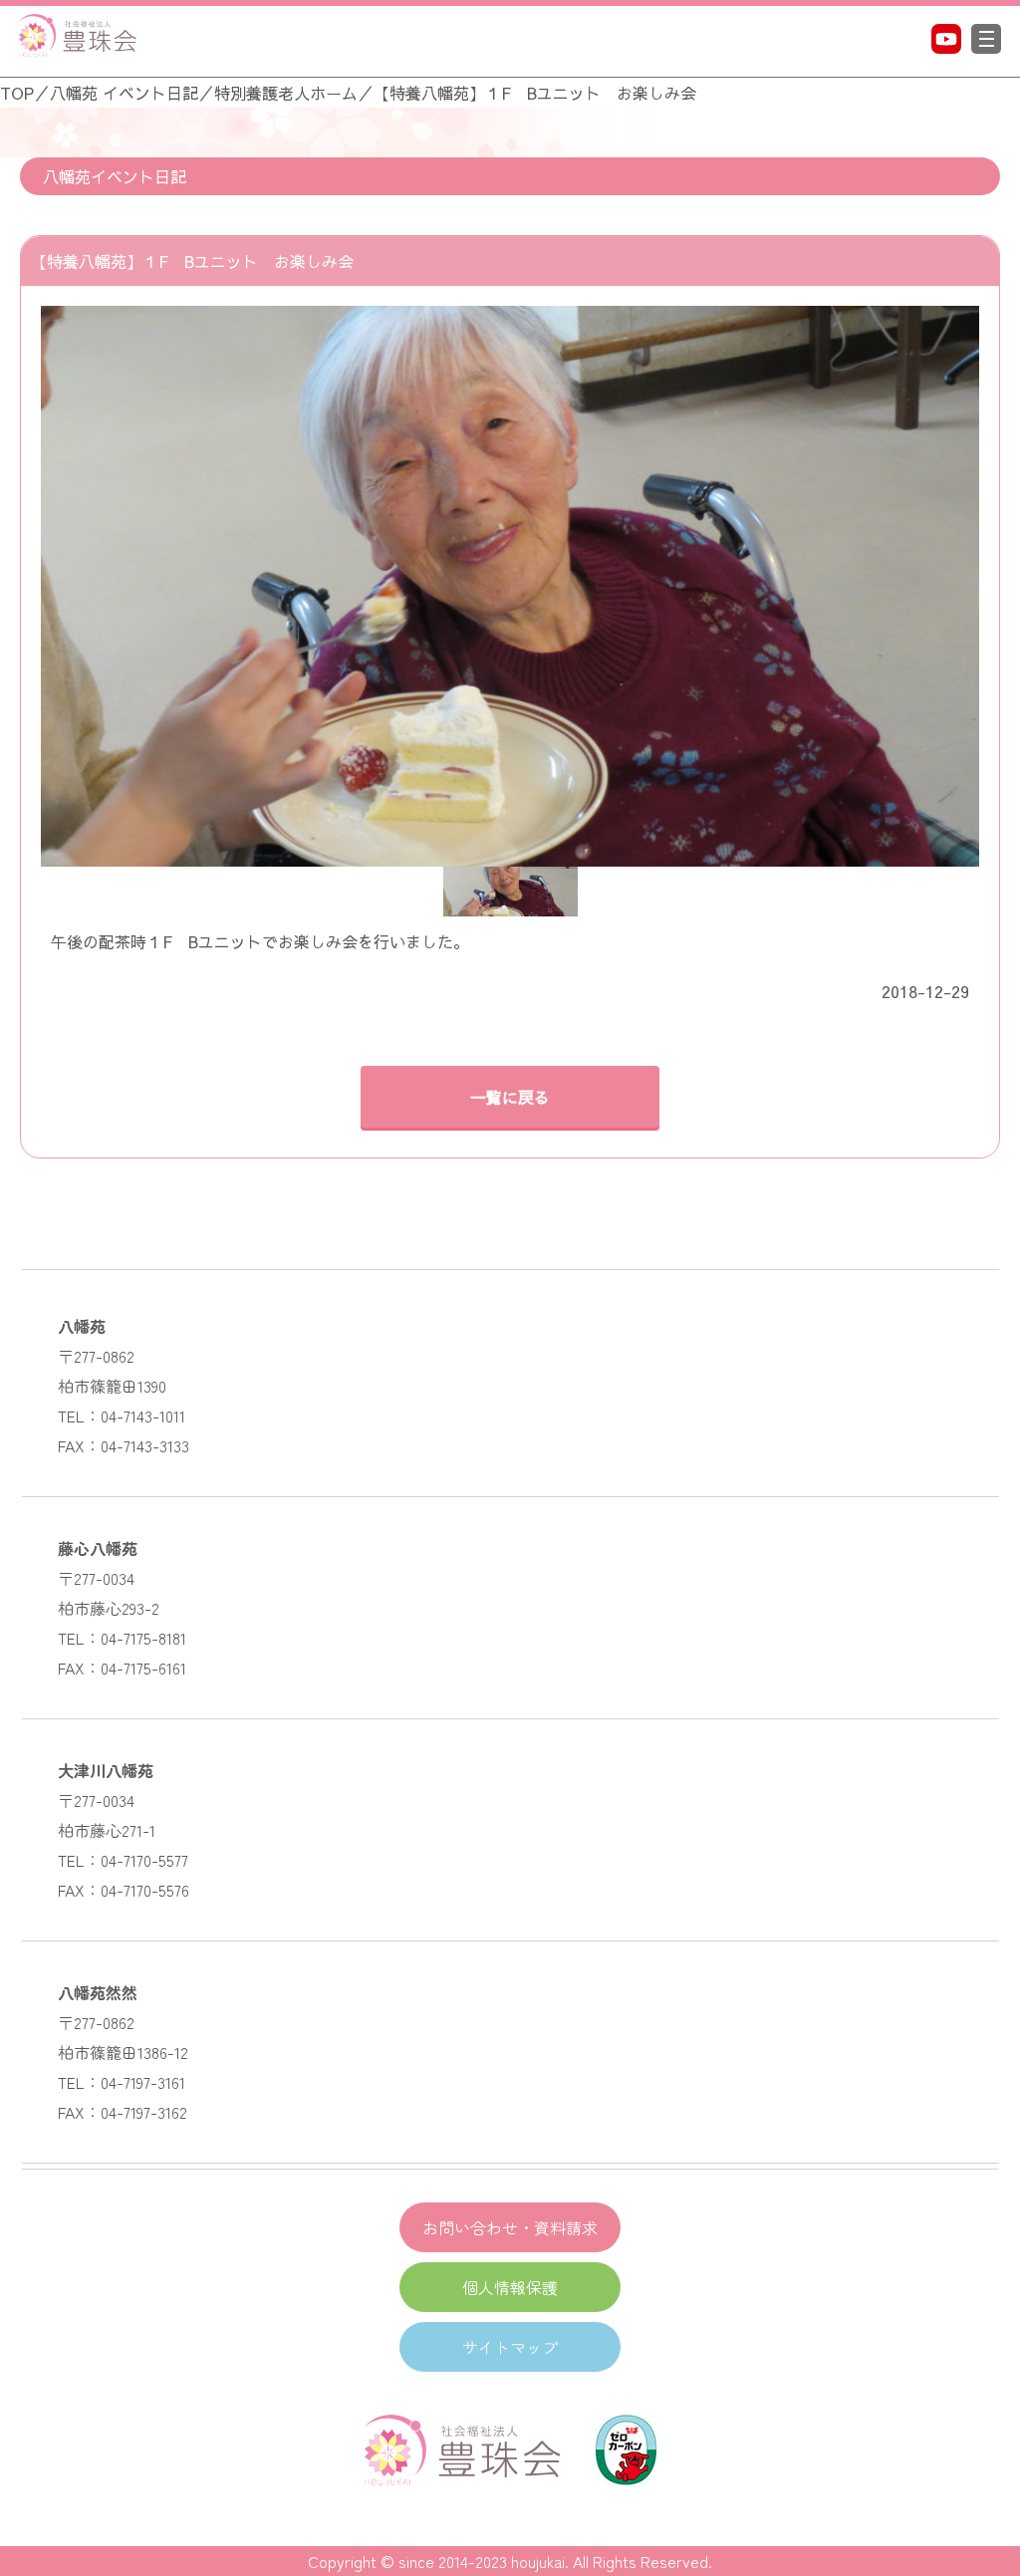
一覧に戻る (510, 1097)
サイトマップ (510, 2347)
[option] (510, 586)
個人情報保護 (510, 2287)
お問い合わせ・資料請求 (510, 2227)
